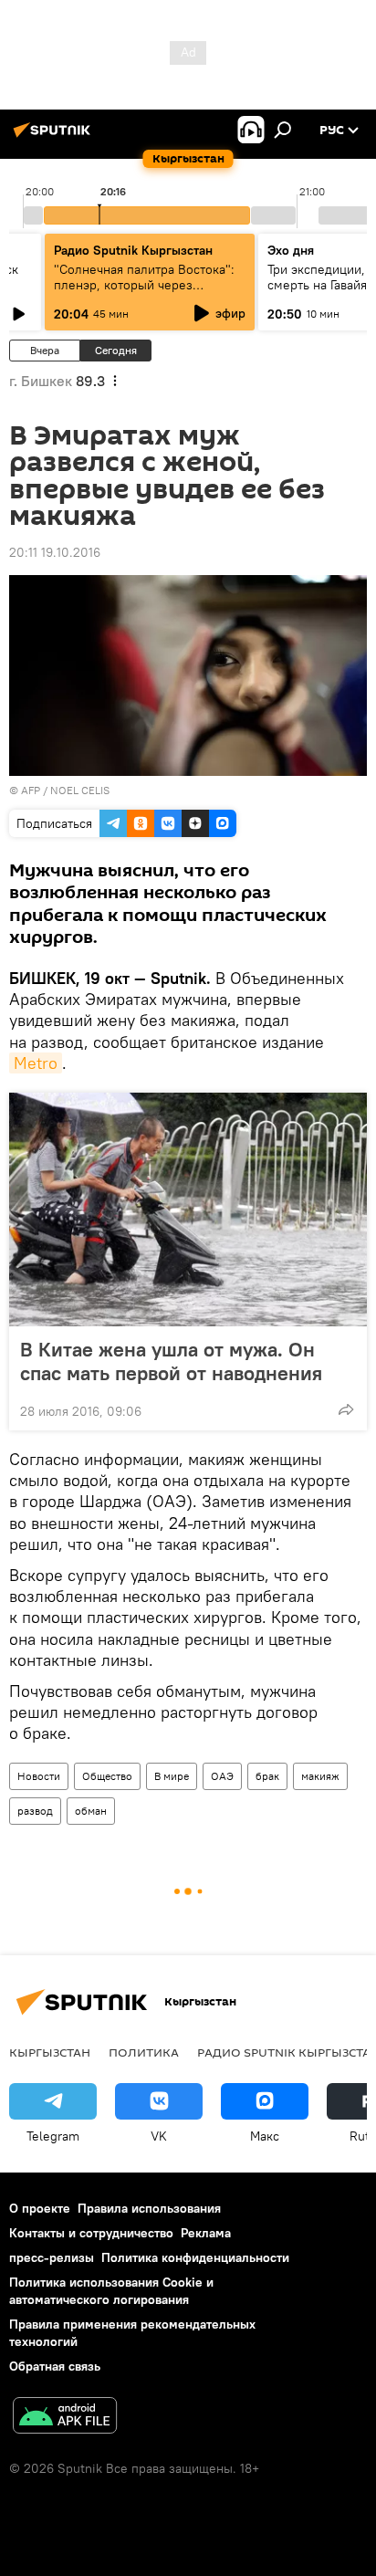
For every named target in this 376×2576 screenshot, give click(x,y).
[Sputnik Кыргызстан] (55, 137)
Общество (107, 1776)
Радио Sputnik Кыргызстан (133, 250)
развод (35, 1811)
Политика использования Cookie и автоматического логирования (111, 2291)
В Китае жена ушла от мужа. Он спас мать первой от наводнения (171, 1361)
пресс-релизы (52, 2257)
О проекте (40, 2208)
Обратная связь (55, 2366)
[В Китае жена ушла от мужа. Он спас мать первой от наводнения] (188, 1209)
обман (91, 1811)
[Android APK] (65, 2418)
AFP (31, 790)
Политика (144, 2052)
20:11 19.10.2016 (55, 552)
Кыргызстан (50, 2052)
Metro (36, 1063)
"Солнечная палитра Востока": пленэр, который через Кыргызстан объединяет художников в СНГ (144, 293)
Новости (39, 1776)
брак (267, 1776)
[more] (346, 1409)
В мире (172, 1776)
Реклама (206, 2233)
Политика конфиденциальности (195, 2257)
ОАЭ (222, 1776)
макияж (320, 1776)
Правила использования (149, 2208)
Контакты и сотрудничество (91, 2233)
